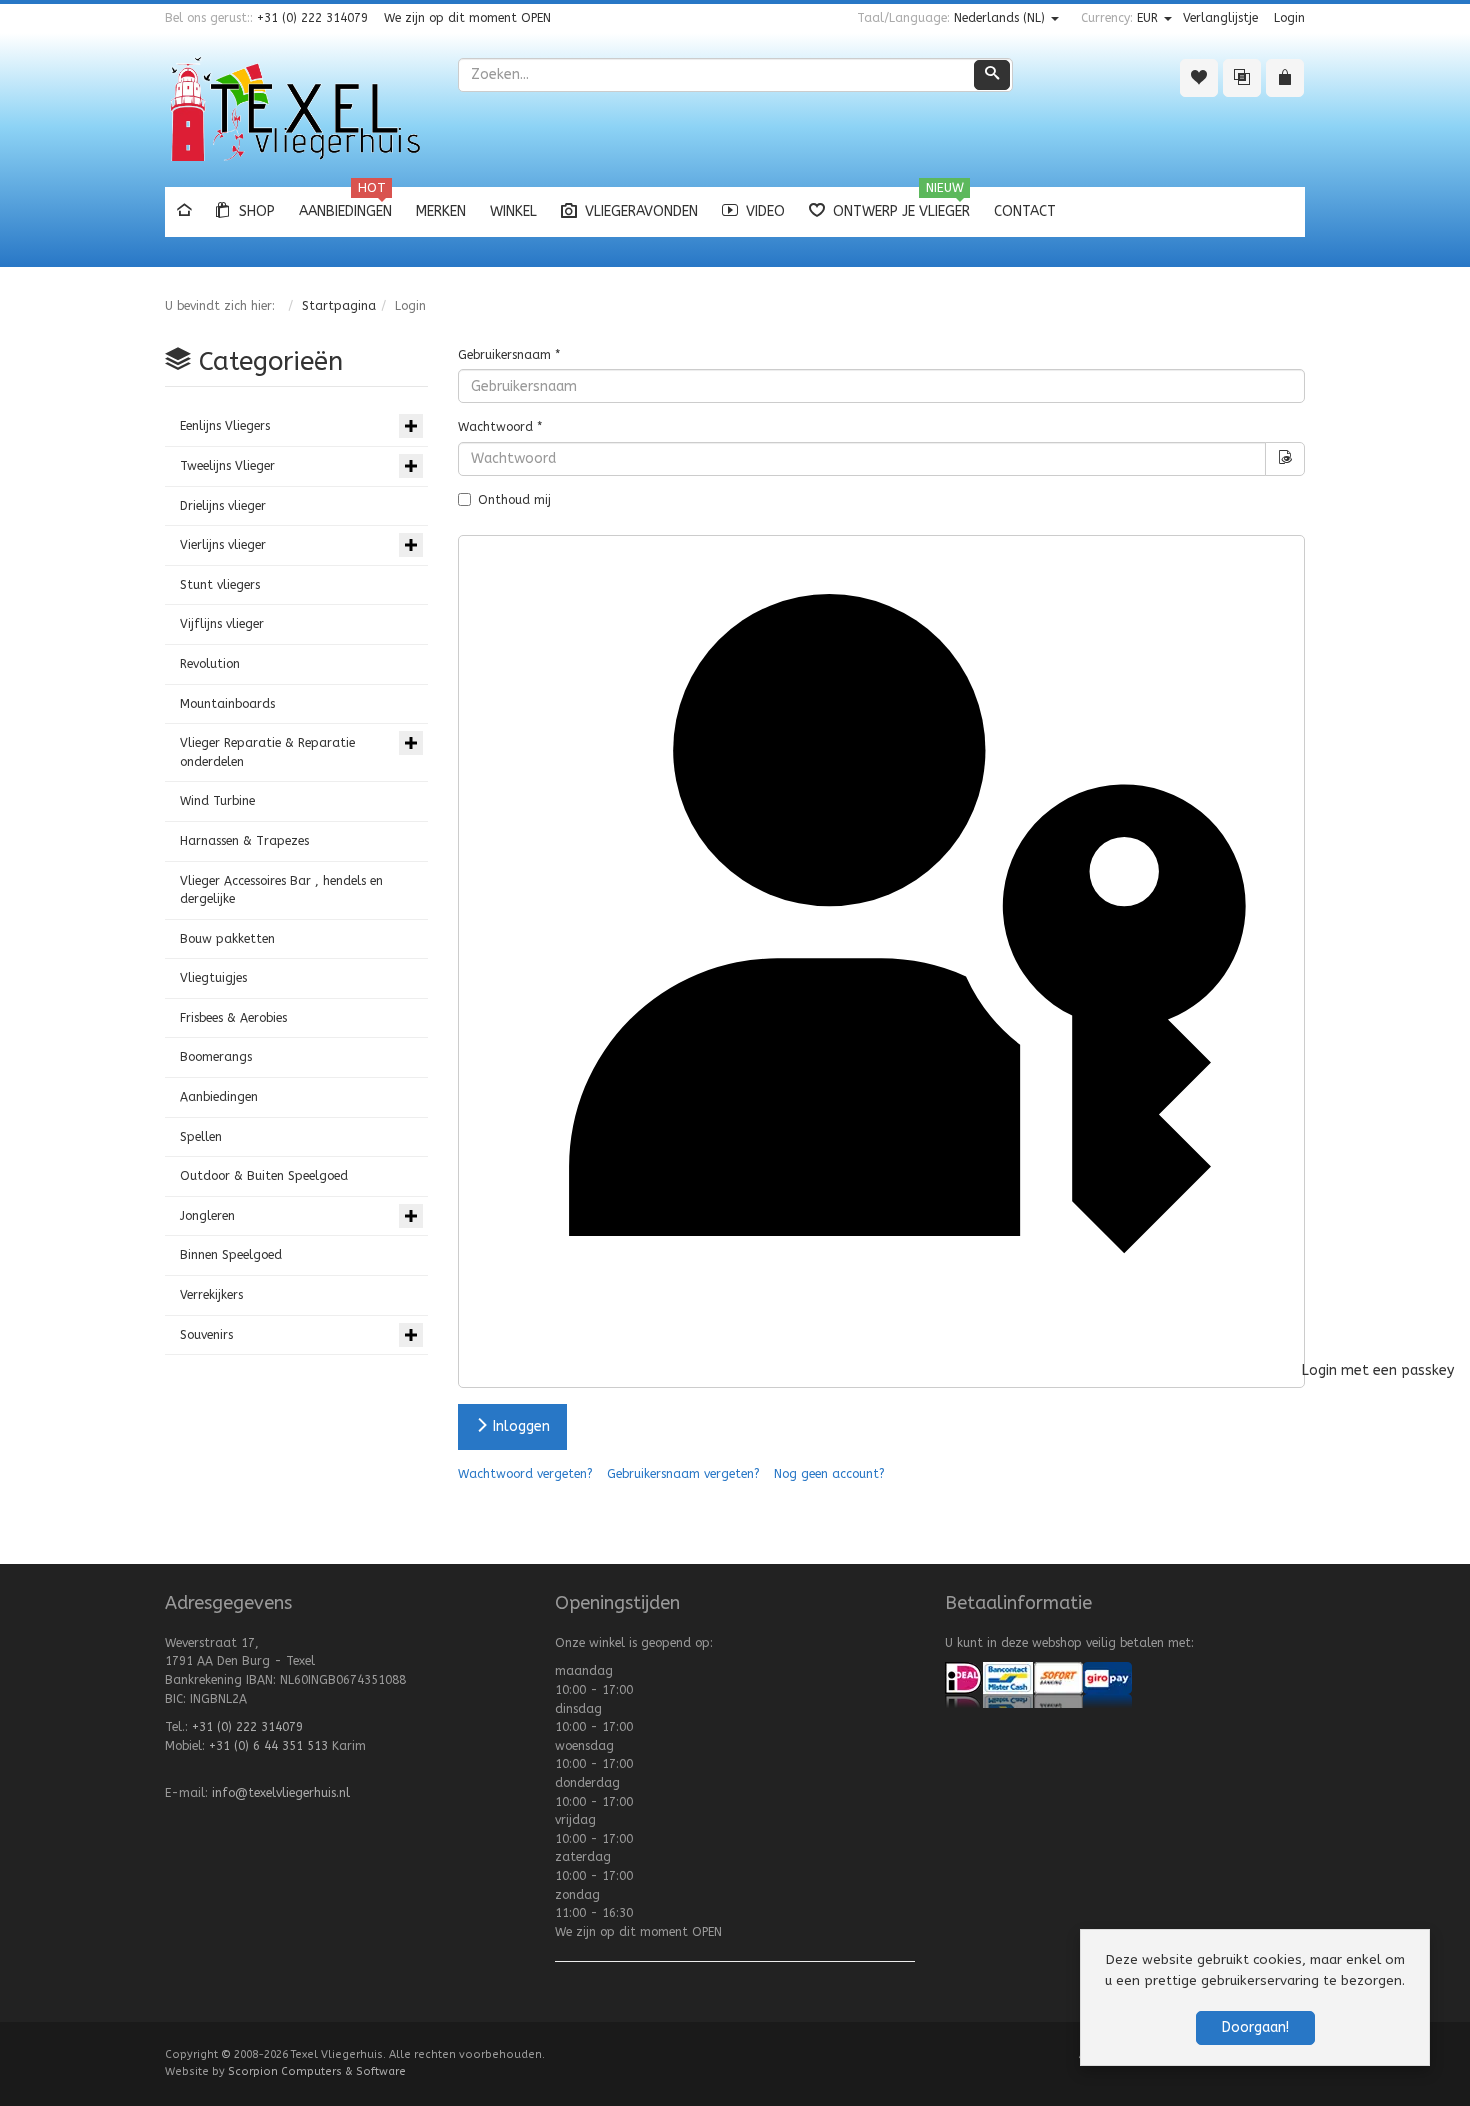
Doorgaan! (1255, 2027)
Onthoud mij (514, 500)
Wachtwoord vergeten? (525, 1474)
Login (1289, 18)
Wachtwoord (500, 427)
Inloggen (519, 1426)
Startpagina (339, 306)
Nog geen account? (829, 1474)
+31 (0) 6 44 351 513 (268, 1746)
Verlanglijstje (1220, 18)
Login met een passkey (1301, 1370)
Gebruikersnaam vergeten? (683, 1474)
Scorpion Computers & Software (317, 2071)
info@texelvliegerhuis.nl (281, 1793)
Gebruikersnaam (509, 355)
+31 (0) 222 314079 (312, 18)
